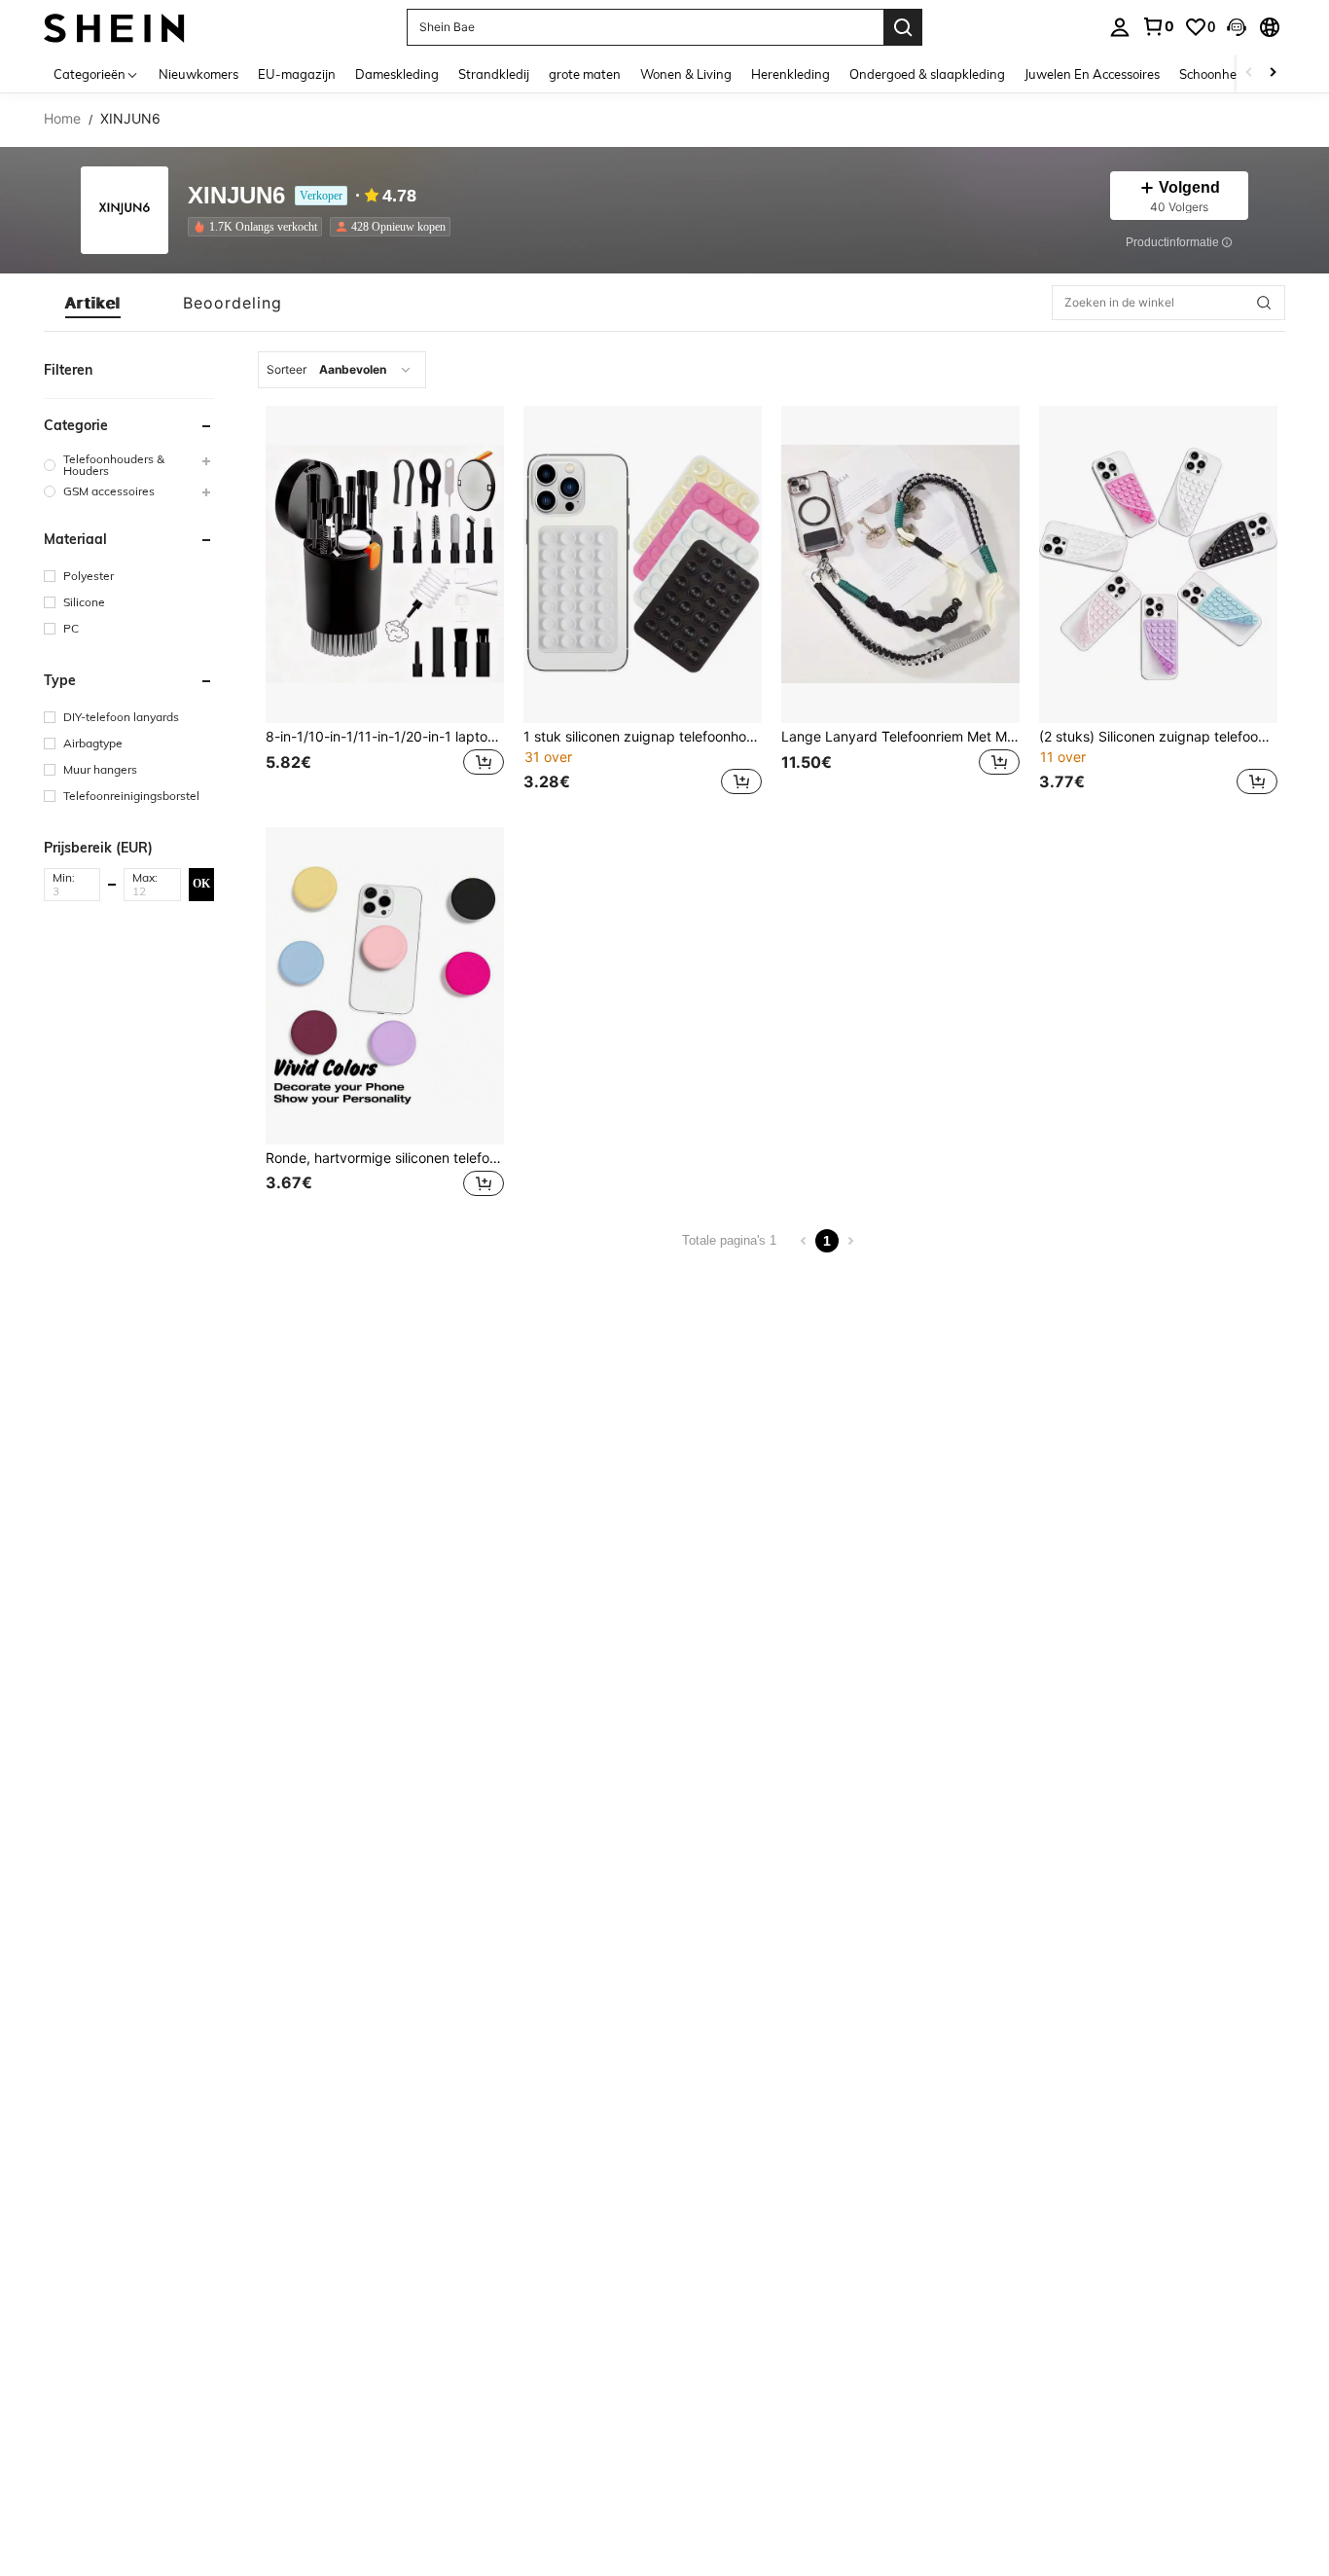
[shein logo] (114, 27)
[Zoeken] (903, 27)
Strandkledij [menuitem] (494, 74)
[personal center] (1120, 27)
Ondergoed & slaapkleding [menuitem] (927, 74)
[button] (1237, 27)
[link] (1158, 26)
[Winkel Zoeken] (1264, 303)
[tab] (93, 303)
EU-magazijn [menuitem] (297, 74)
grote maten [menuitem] (585, 74)
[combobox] (342, 370)
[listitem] (259, 227)
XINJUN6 (236, 196)
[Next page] (850, 1241)
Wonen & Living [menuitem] (686, 74)
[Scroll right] (1273, 73)
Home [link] (62, 119)
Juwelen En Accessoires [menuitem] (1092, 74)
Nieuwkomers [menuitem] (198, 74)
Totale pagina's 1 (729, 1240)
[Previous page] (804, 1241)
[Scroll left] (1249, 73)
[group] (129, 465)
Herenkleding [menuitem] (790, 74)
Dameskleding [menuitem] (397, 74)
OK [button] (201, 884)
